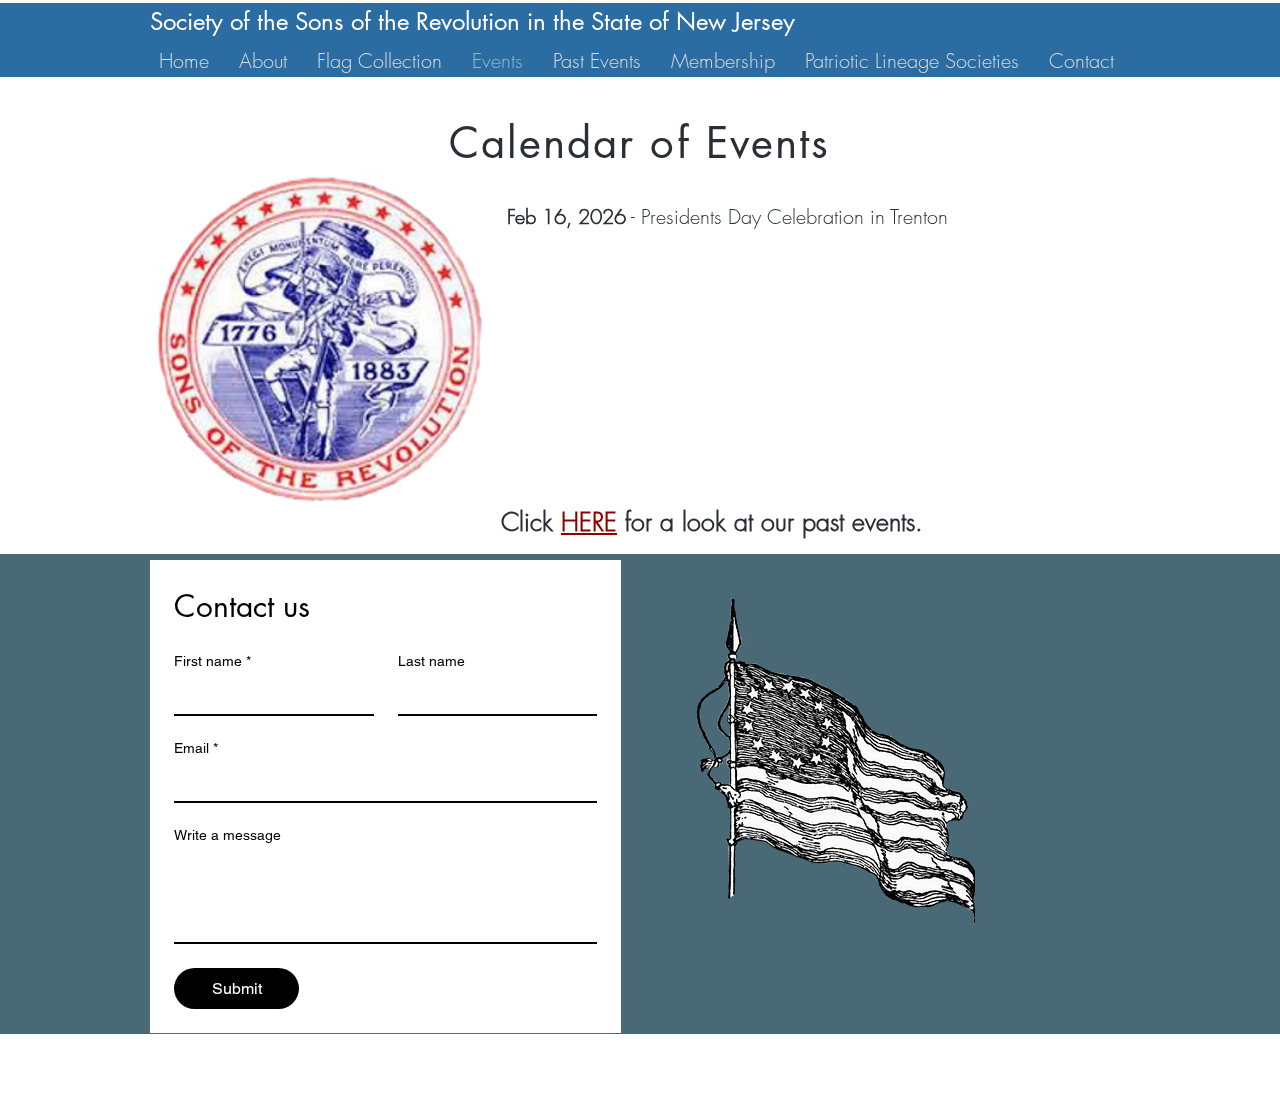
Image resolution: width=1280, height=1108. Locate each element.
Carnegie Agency (901, 1099)
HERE (589, 522)
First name (212, 661)
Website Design (664, 1099)
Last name (431, 661)
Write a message (227, 835)
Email (196, 748)
